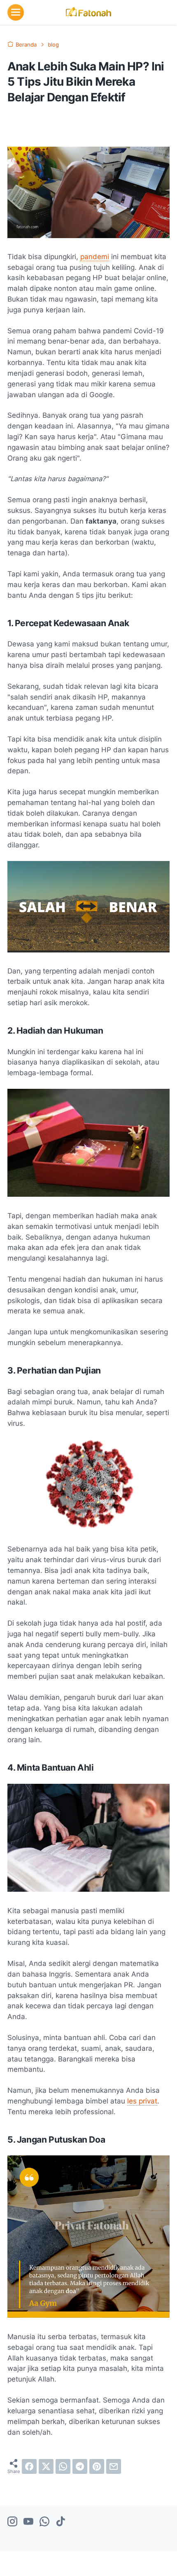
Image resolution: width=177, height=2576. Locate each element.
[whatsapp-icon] (44, 2522)
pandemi (95, 257)
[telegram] (80, 2466)
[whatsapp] (63, 2466)
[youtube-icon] (28, 2522)
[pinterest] (97, 2466)
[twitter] (46, 2466)
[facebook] (29, 2466)
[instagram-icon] (12, 2522)
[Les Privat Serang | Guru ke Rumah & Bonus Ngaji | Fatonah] (88, 12)
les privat (142, 2101)
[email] (114, 2466)
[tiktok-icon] (61, 2522)
